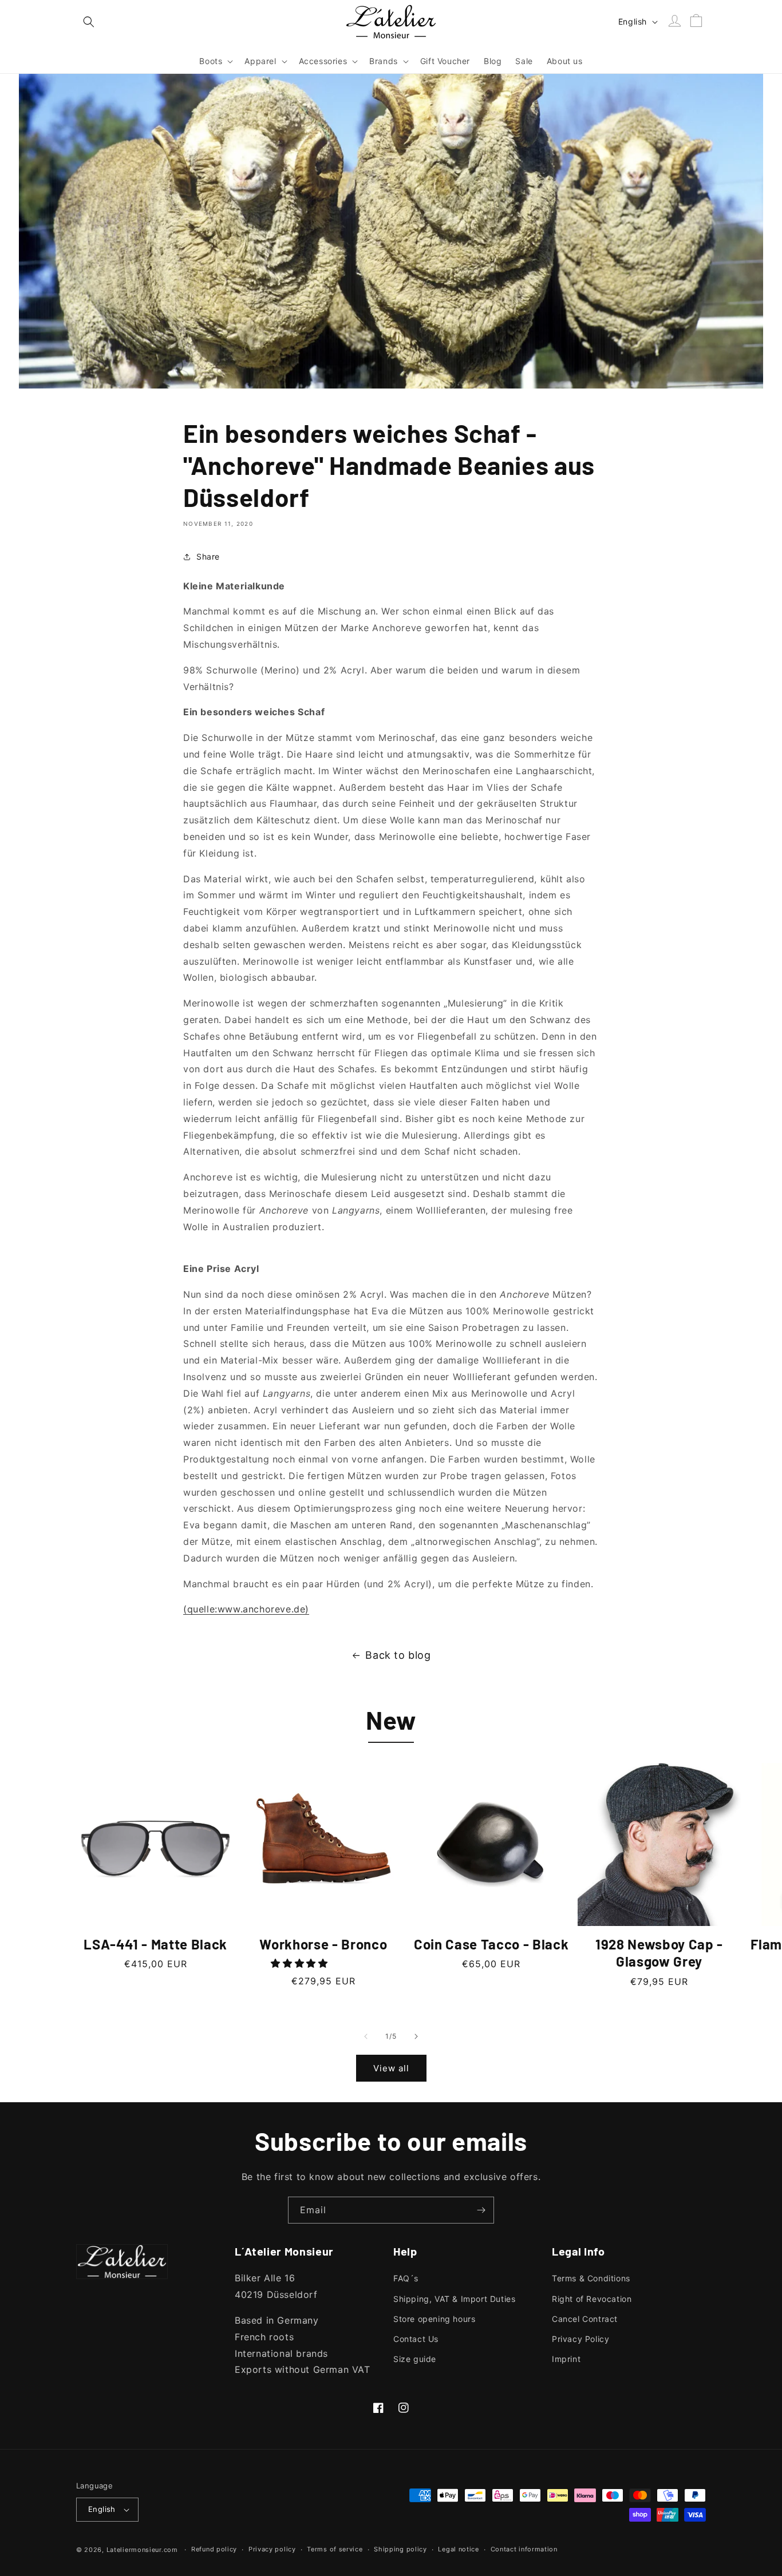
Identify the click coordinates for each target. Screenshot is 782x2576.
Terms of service (335, 2549)
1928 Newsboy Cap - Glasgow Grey (659, 1953)
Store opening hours (434, 2319)
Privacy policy (272, 2549)
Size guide (415, 2359)
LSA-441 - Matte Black (155, 1944)
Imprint (566, 2359)
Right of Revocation (592, 2299)
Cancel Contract (585, 2319)
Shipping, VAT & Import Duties (454, 2299)
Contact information (524, 2549)
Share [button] (208, 556)
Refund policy (214, 2549)
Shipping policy (400, 2549)
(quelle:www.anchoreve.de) (246, 1609)
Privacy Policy (580, 2339)
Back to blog (398, 1655)
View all (391, 2068)
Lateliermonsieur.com (142, 2550)
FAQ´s (406, 2278)
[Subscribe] (481, 2210)
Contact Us (416, 2339)
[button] (89, 22)
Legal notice (458, 2549)
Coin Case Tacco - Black (491, 1944)
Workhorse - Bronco (323, 1944)
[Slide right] (416, 2036)
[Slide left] (366, 2036)
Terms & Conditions (591, 2278)
